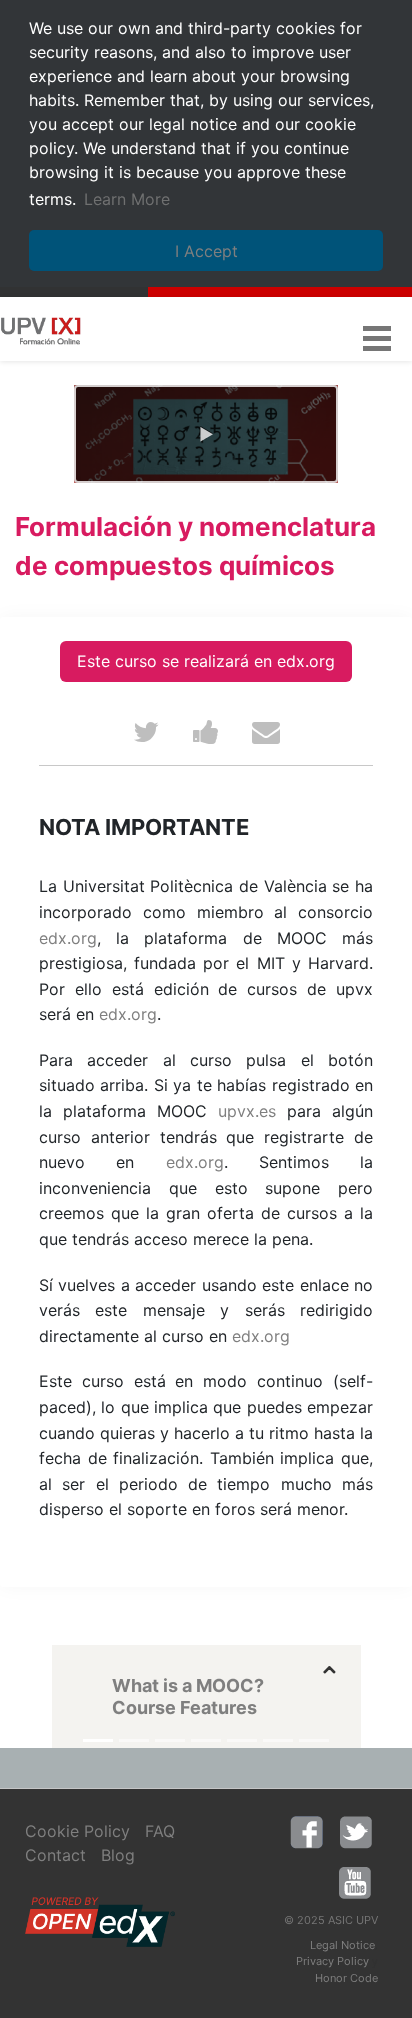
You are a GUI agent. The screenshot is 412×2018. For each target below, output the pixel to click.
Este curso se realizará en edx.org (206, 661)
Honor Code (346, 1978)
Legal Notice (342, 1945)
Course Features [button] (184, 1707)
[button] (377, 335)
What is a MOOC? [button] (188, 1685)
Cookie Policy (77, 1831)
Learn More (127, 199)
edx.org (68, 938)
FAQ (160, 1831)
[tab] (221, 1686)
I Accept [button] (206, 251)
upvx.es (247, 1111)
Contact (55, 1855)
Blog (118, 1855)
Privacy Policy (332, 1961)
